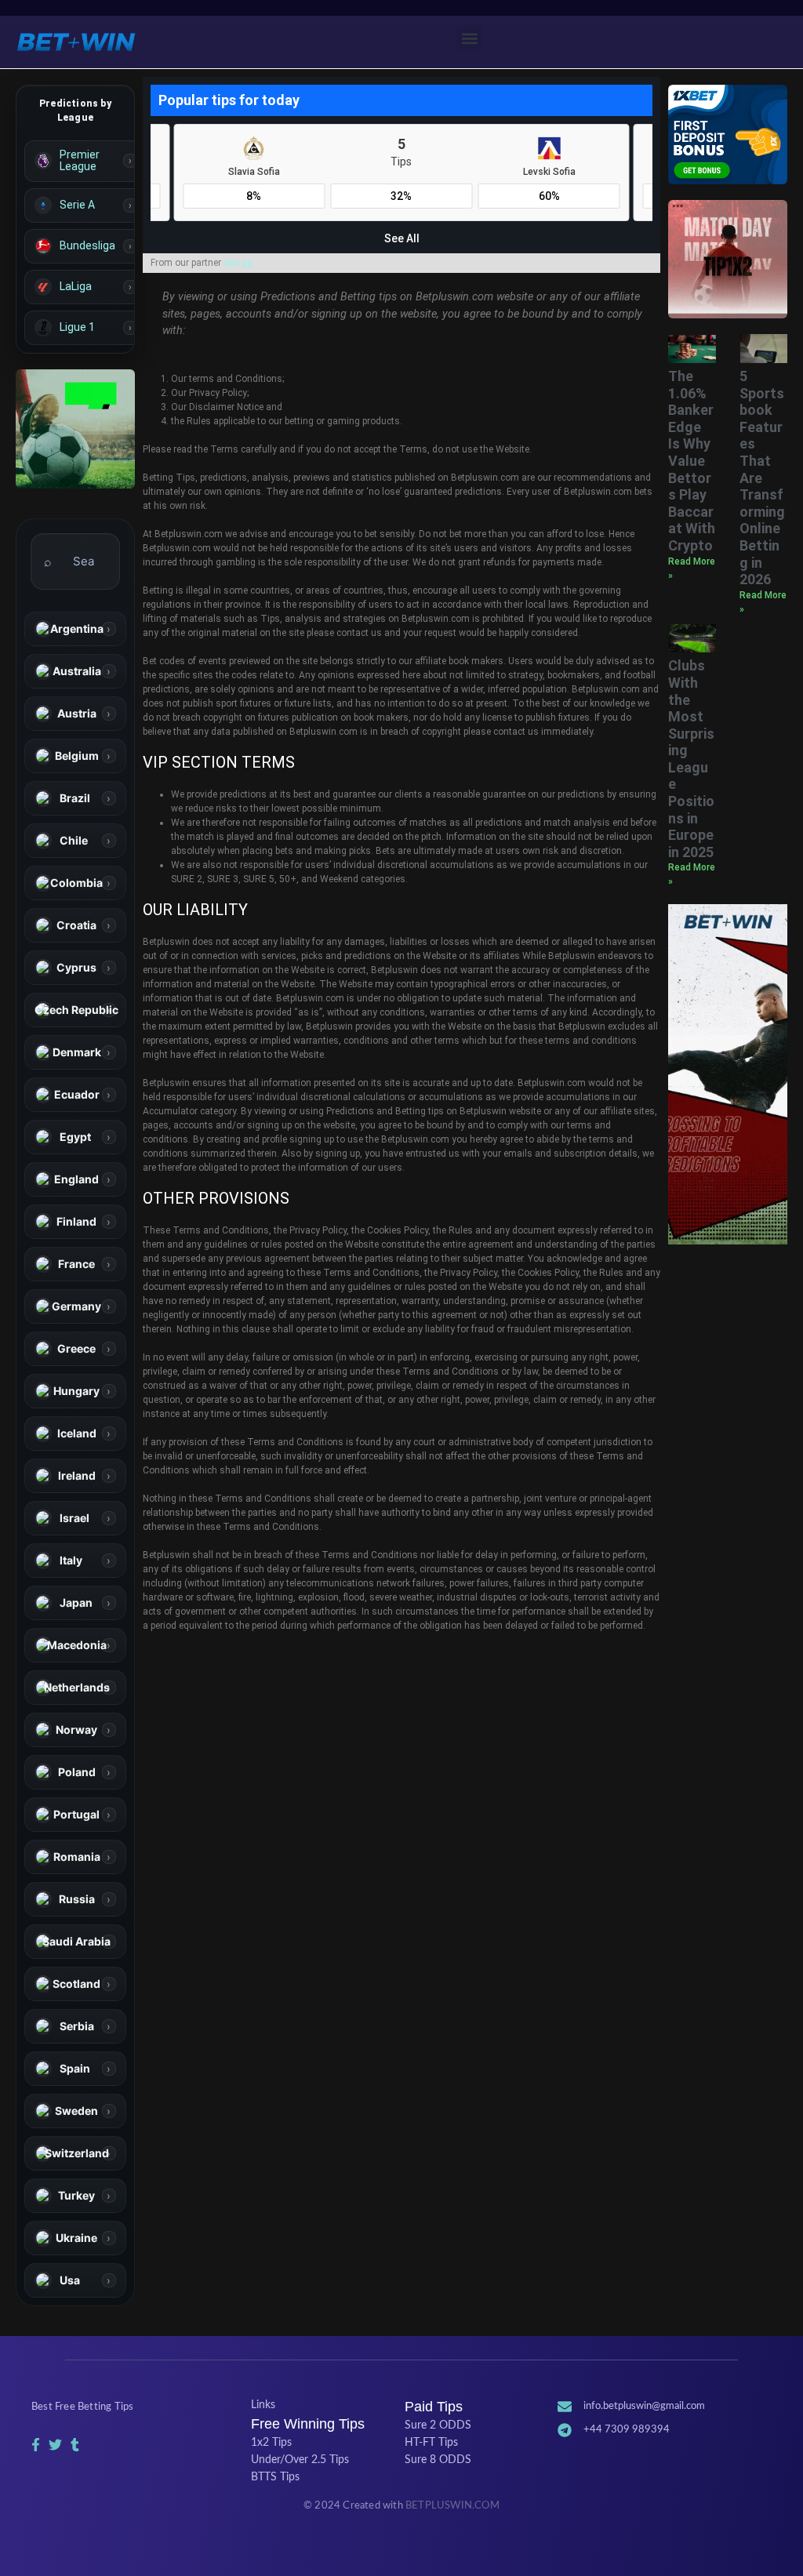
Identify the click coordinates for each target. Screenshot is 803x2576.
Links (263, 2405)
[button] (469, 38)
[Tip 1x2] (75, 429)
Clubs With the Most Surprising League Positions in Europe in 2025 (691, 759)
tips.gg (238, 263)
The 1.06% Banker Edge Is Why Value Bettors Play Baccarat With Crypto (692, 461)
